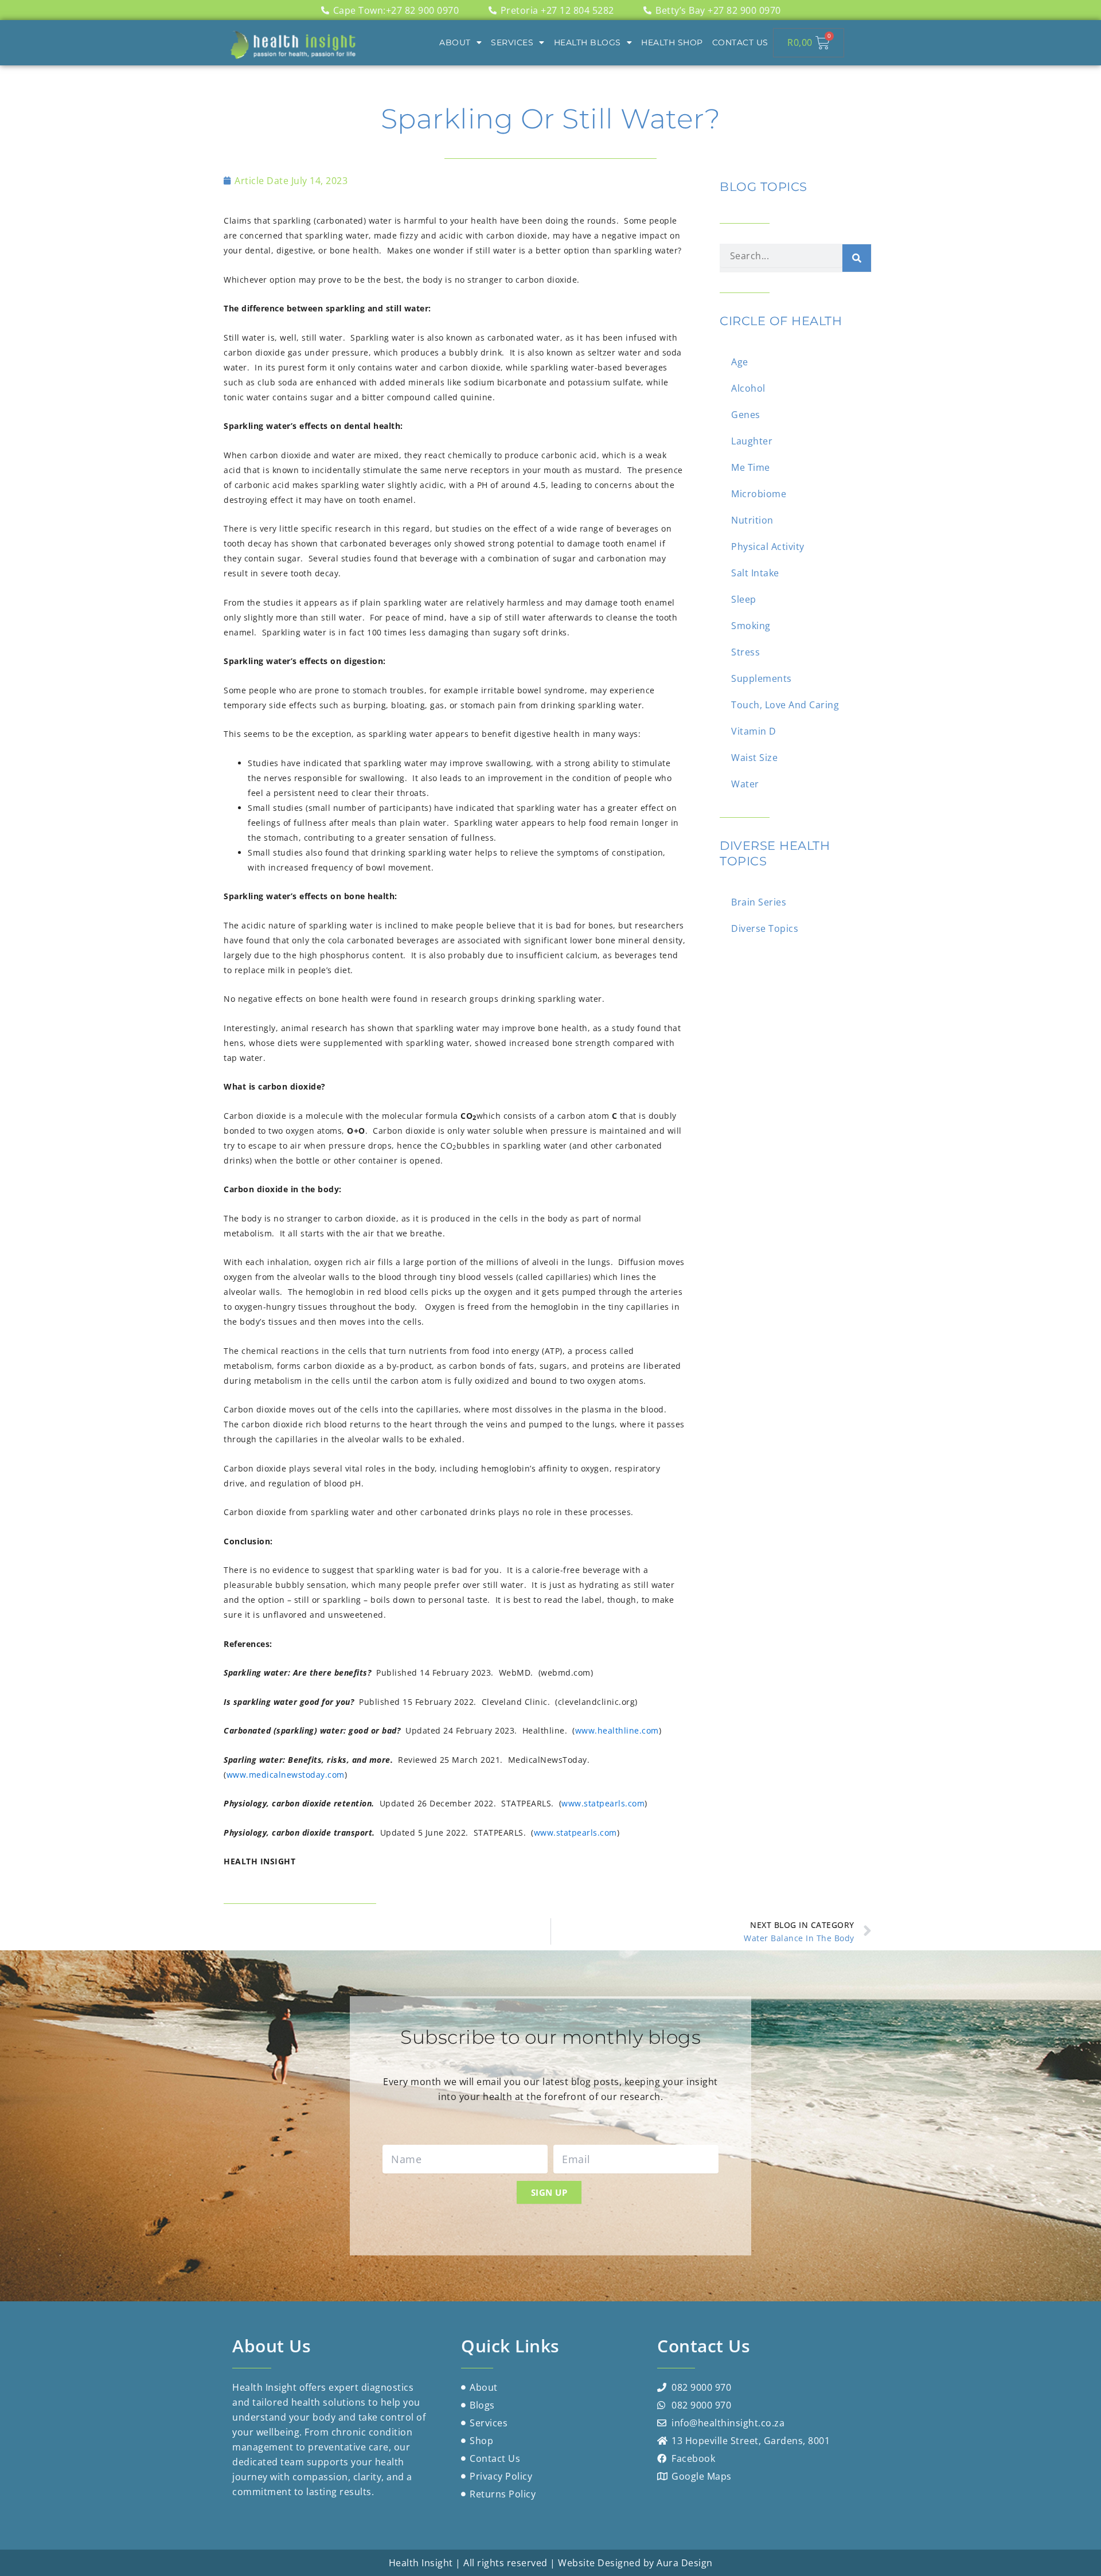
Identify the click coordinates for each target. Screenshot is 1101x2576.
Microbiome (759, 494)
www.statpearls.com (603, 1803)
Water (745, 784)
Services (512, 42)
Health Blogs (587, 42)
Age (740, 362)
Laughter (752, 441)
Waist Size (754, 758)
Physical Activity (768, 547)
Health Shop (672, 42)
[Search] (857, 258)
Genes (746, 415)
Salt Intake (755, 573)
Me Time (751, 467)
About (455, 42)
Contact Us (740, 42)
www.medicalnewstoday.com (286, 1775)
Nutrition (752, 520)
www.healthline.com (617, 1730)
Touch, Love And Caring (785, 705)
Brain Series (759, 902)
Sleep (744, 599)
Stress (745, 652)
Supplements (762, 678)
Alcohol (748, 388)
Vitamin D (754, 731)
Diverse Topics (765, 928)
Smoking (751, 626)
